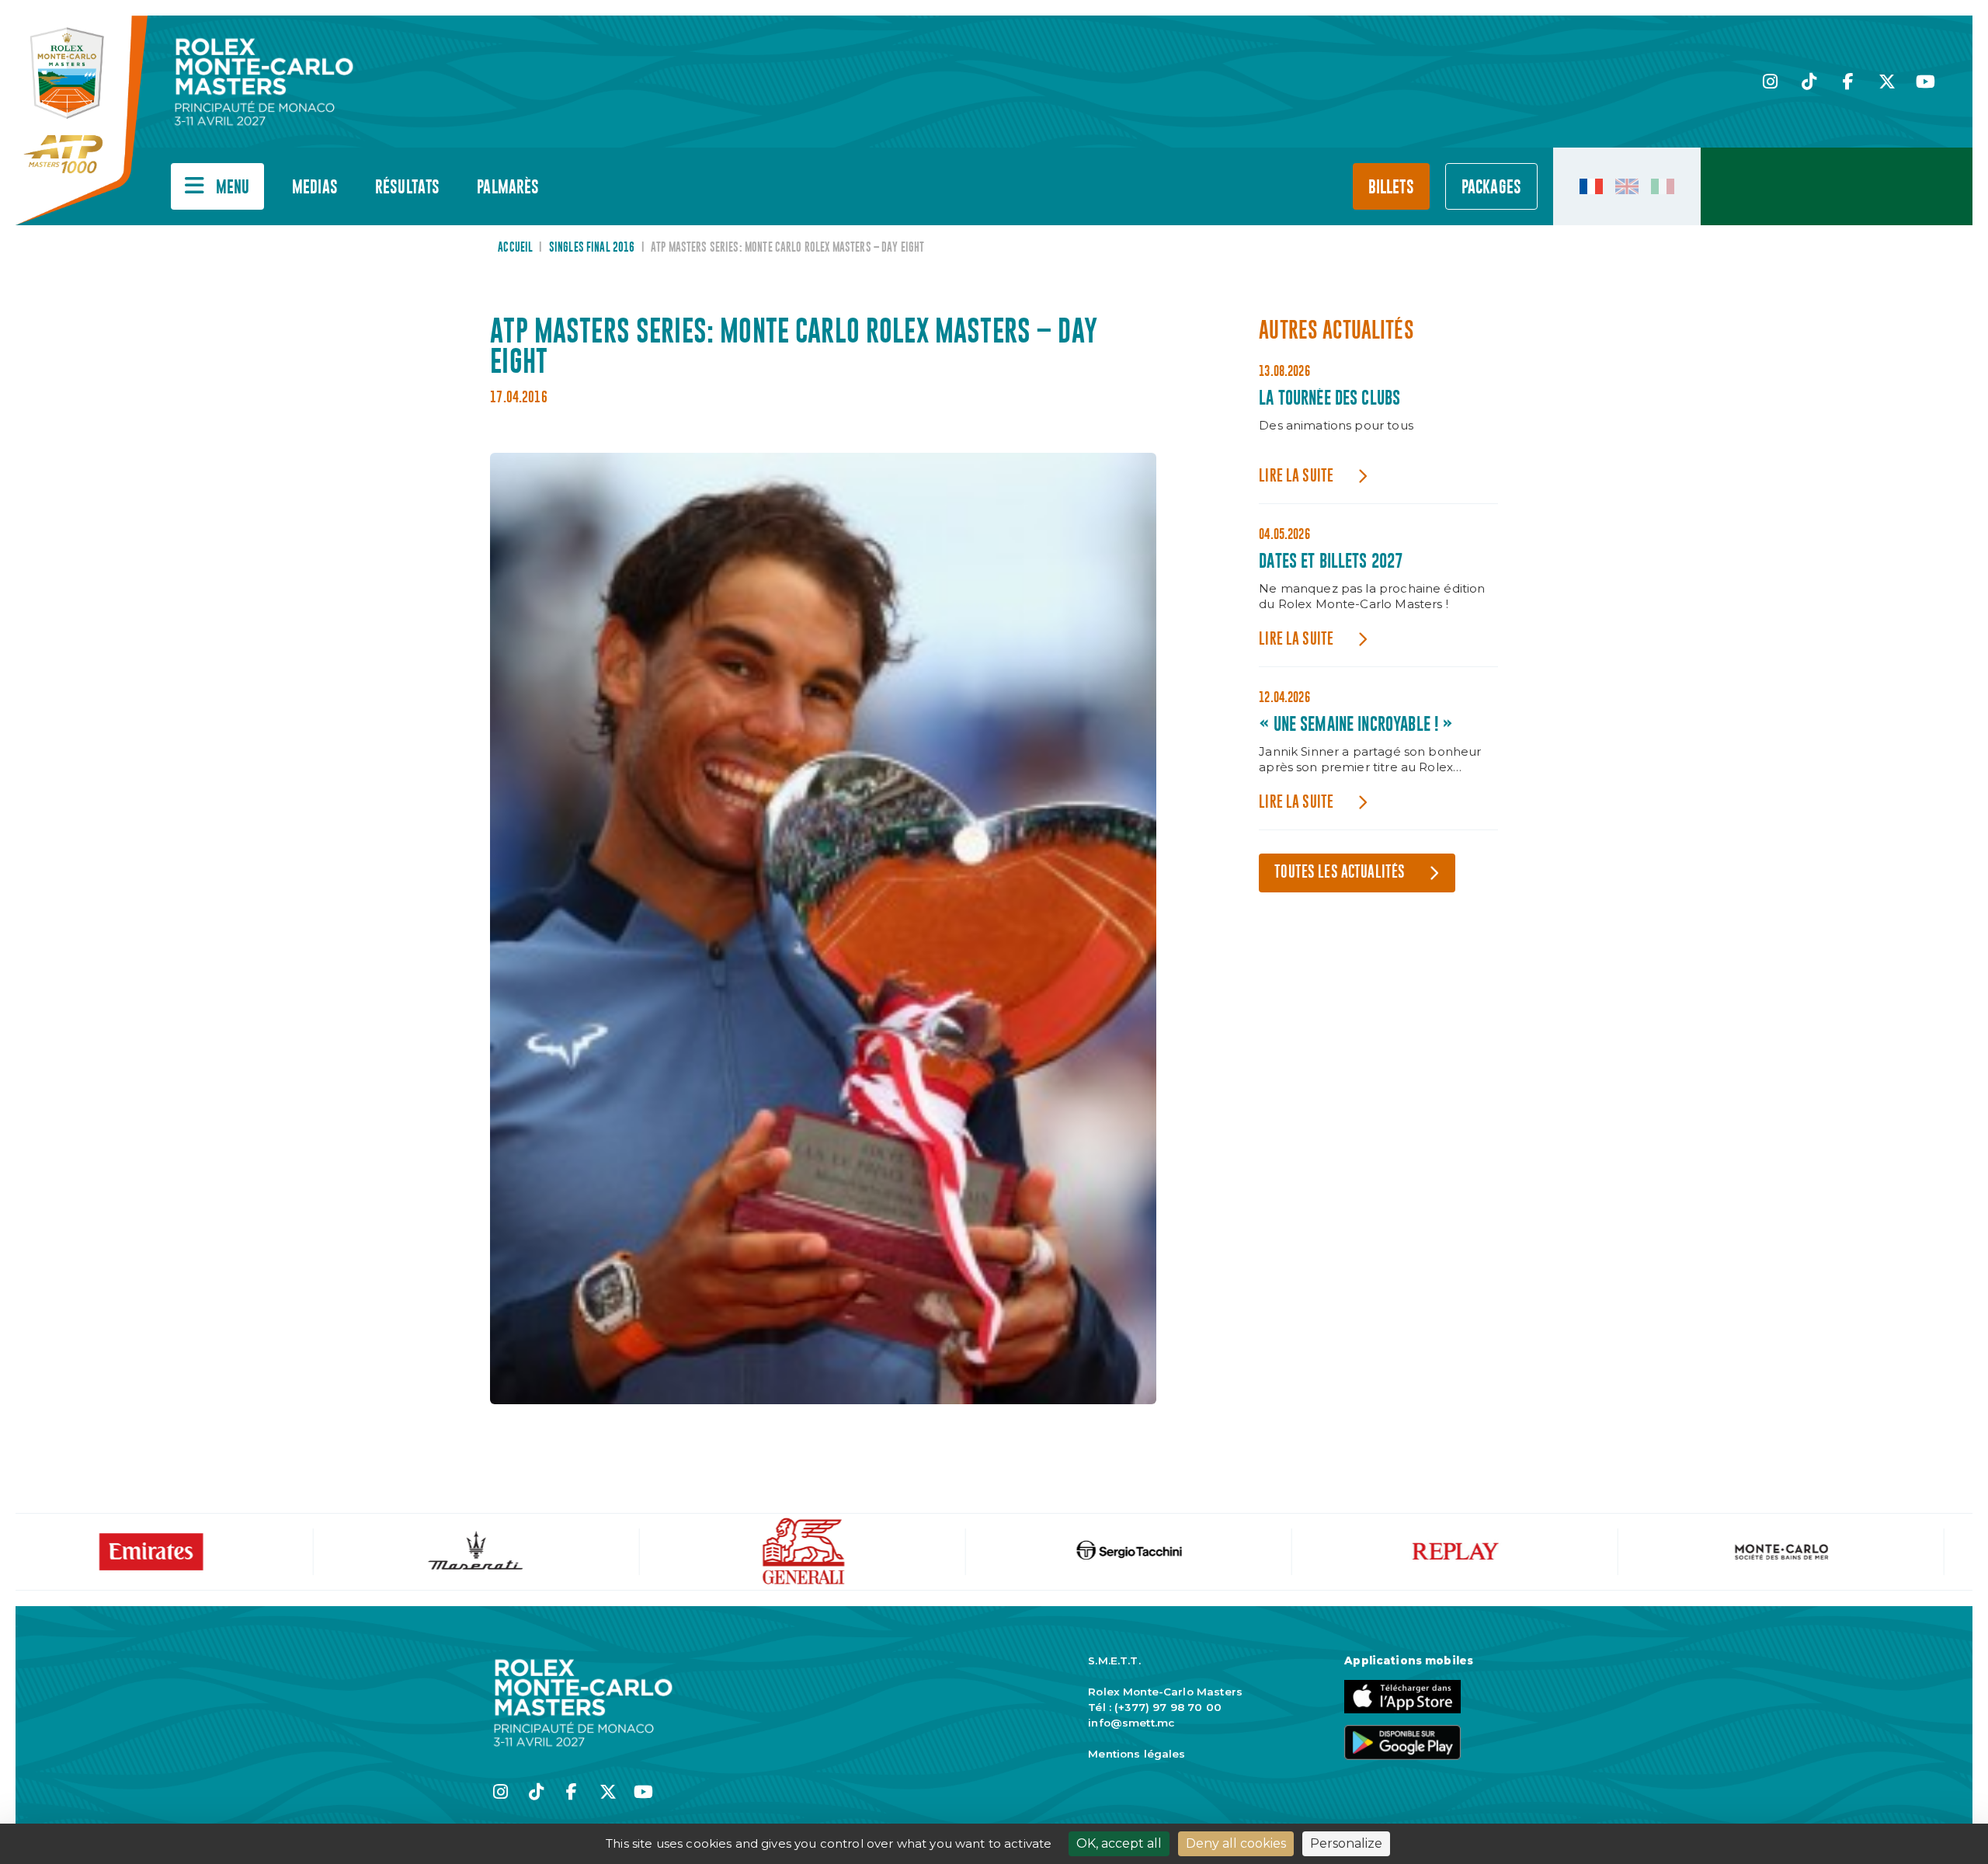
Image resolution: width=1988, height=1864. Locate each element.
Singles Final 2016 (592, 248)
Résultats (407, 188)
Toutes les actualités (1340, 873)
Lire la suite (1296, 476)
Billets (1391, 188)
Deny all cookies (1236, 1843)
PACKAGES (1491, 188)
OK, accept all (1119, 1843)
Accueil (515, 248)
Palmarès (508, 188)
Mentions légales (1136, 1754)
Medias (315, 188)
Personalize (1346, 1843)
